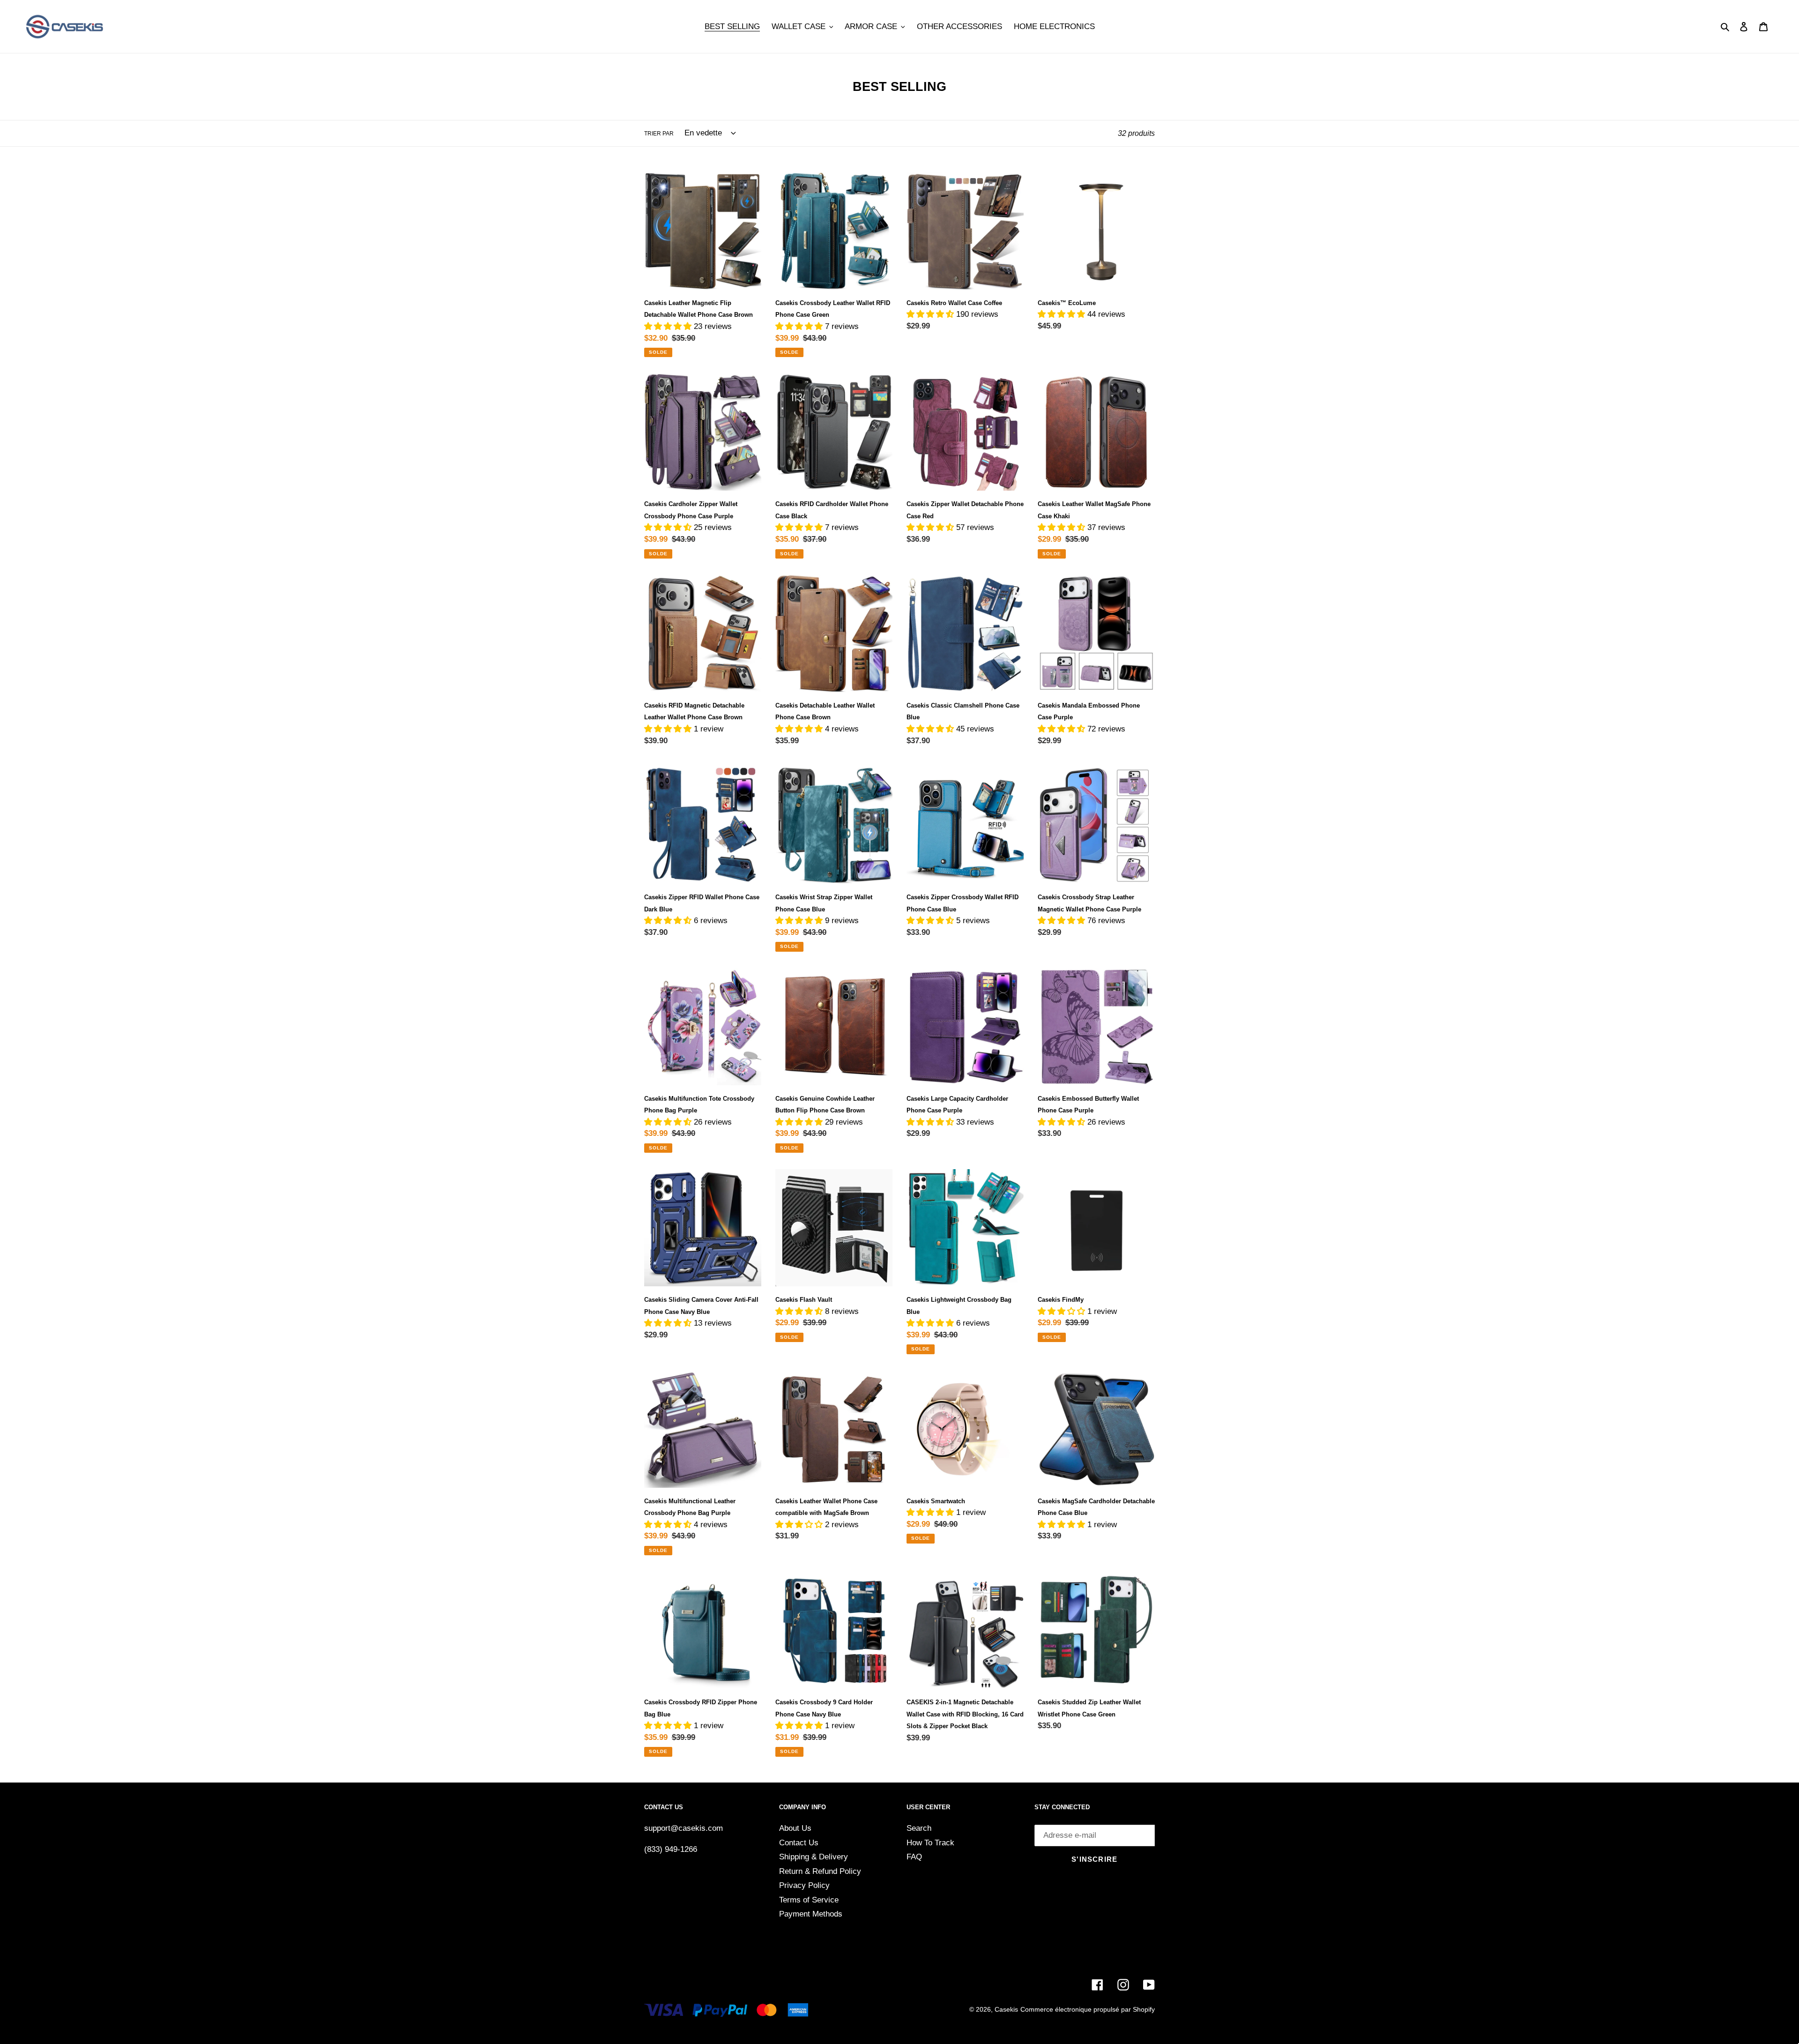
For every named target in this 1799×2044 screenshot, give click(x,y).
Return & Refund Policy (820, 1871)
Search (919, 1828)
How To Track (930, 1843)
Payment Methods (811, 1914)
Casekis (1006, 2009)
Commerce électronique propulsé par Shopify (1088, 2009)
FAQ (914, 1857)
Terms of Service (809, 1900)
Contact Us (799, 1843)
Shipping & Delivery (814, 1857)
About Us (795, 1828)
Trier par (659, 134)
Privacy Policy (804, 1885)
